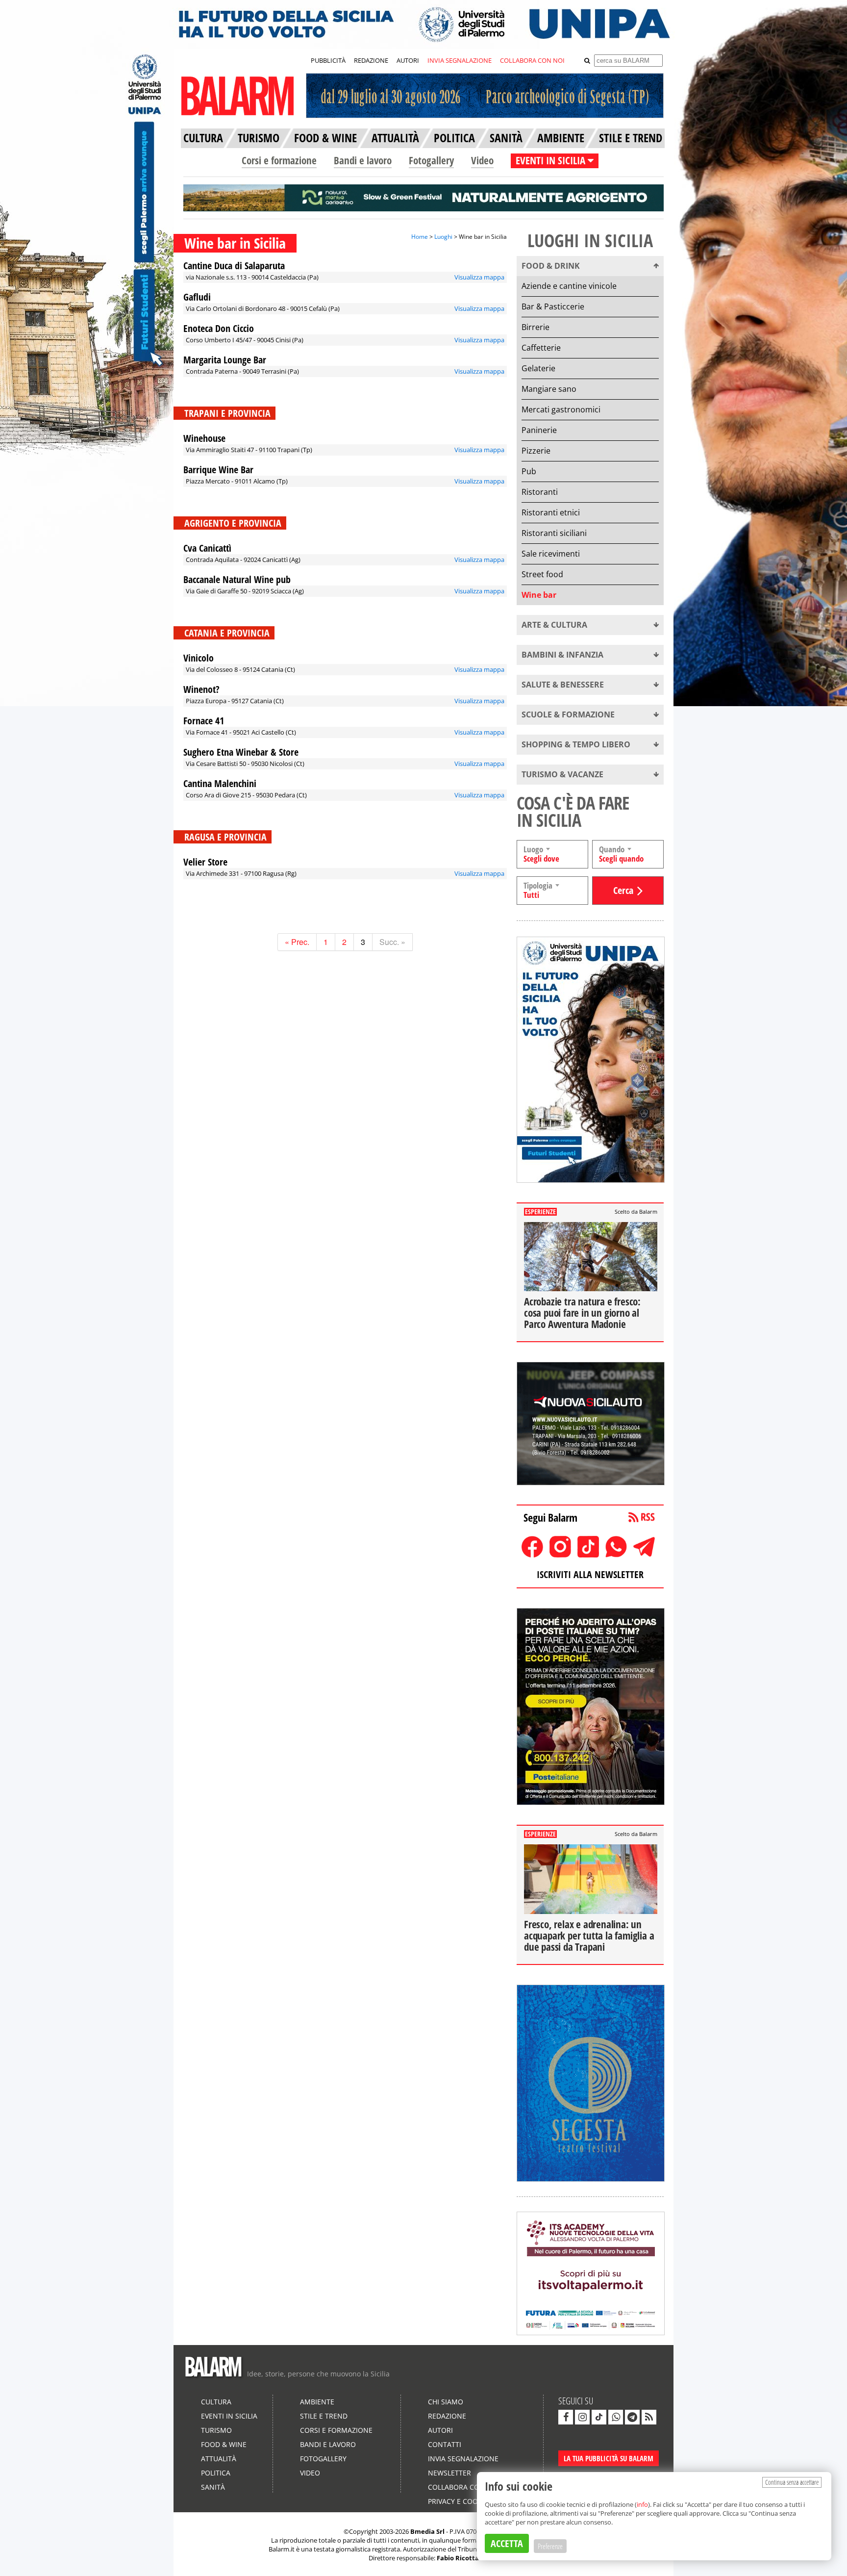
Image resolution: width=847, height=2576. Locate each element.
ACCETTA (507, 2543)
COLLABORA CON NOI (532, 60)
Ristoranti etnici (551, 512)
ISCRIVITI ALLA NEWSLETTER (590, 1574)
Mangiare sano (549, 389)
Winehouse (204, 438)
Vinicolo (199, 658)
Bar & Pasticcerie (553, 306)
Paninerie (539, 430)
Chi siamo (446, 2402)
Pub (529, 471)
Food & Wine (224, 2444)
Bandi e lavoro (363, 160)
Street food (542, 574)
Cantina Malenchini (220, 783)
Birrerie (536, 327)
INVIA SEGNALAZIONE (460, 60)
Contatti (445, 2444)
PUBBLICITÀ (328, 60)
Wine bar (539, 595)
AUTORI (408, 60)
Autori (440, 2430)
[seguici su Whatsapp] (616, 2417)
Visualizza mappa (479, 277)
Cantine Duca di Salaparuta (234, 266)
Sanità (213, 2487)
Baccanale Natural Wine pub (237, 579)
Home (420, 237)
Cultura (216, 2402)
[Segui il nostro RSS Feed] (649, 2417)
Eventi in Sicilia (229, 2416)
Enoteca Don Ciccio (219, 328)
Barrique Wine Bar (218, 470)
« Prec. (297, 942)
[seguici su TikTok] (599, 2417)
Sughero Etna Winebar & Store (241, 752)
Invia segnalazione (463, 2459)
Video (482, 160)
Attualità (219, 2459)
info (642, 2504)
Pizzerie (536, 451)
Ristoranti (540, 492)
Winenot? (201, 689)
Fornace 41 (204, 721)
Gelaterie (538, 368)
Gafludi (197, 297)
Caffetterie (541, 348)
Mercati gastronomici (561, 409)
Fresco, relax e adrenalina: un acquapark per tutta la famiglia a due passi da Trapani (589, 1936)
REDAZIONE (371, 60)
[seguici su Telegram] (632, 2417)
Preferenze (550, 2546)
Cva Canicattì (207, 548)
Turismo (216, 2430)
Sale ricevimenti (551, 554)
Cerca (623, 890)
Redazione (447, 2416)
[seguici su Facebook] (566, 2417)
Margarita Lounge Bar (225, 360)
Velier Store (205, 862)
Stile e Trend (324, 2416)
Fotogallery (431, 160)
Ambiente (317, 2402)
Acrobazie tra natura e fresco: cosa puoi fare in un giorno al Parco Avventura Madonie (582, 1313)
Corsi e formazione (279, 160)
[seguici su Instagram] (582, 2417)
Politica (216, 2473)
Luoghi (443, 237)
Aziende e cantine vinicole (569, 286)
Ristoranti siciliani (554, 533)
